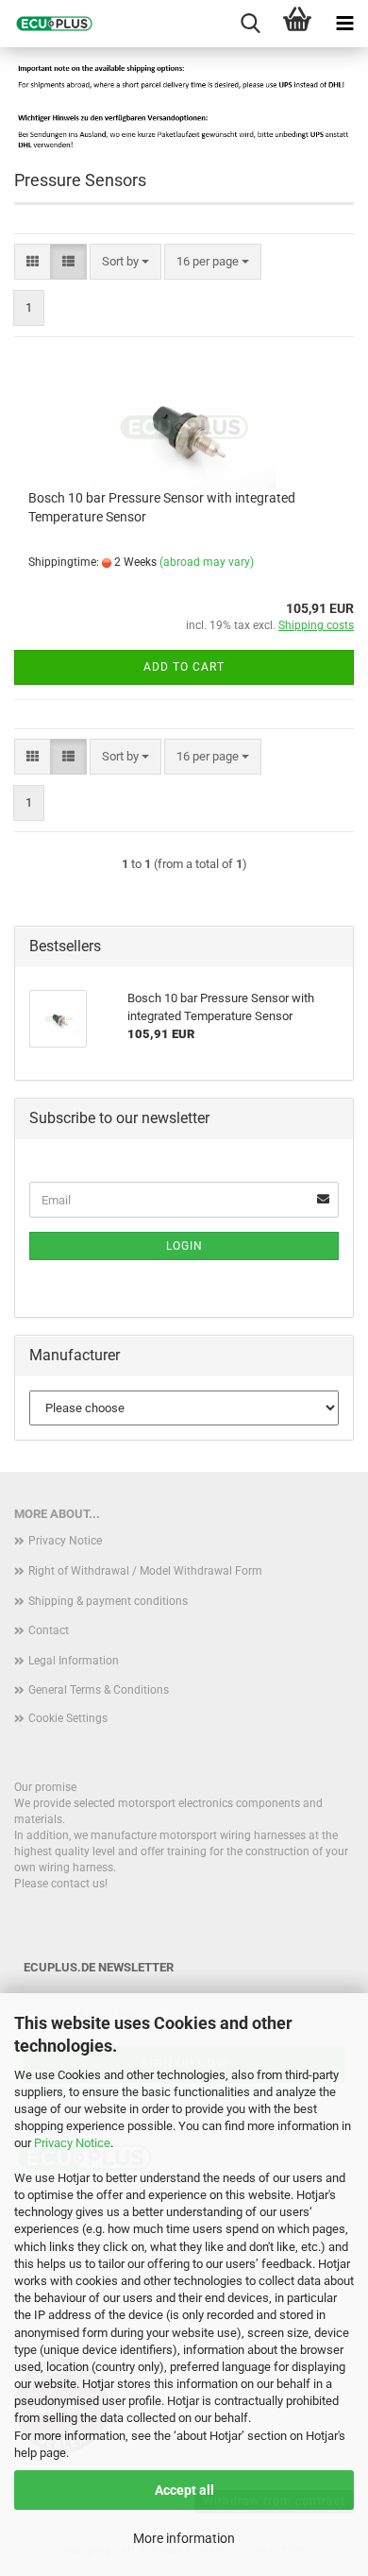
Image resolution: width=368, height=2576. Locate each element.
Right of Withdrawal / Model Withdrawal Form (145, 1571)
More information (184, 2538)
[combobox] (125, 262)
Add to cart (184, 667)
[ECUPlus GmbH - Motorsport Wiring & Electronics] (47, 24)
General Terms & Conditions (99, 1690)
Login (184, 1246)
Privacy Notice (72, 2143)
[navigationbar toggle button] (344, 24)
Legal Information (74, 1661)
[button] (33, 262)
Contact (49, 1630)
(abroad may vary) (207, 562)
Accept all (184, 2490)
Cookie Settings (68, 1718)
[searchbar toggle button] (250, 24)
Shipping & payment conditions (108, 1601)
